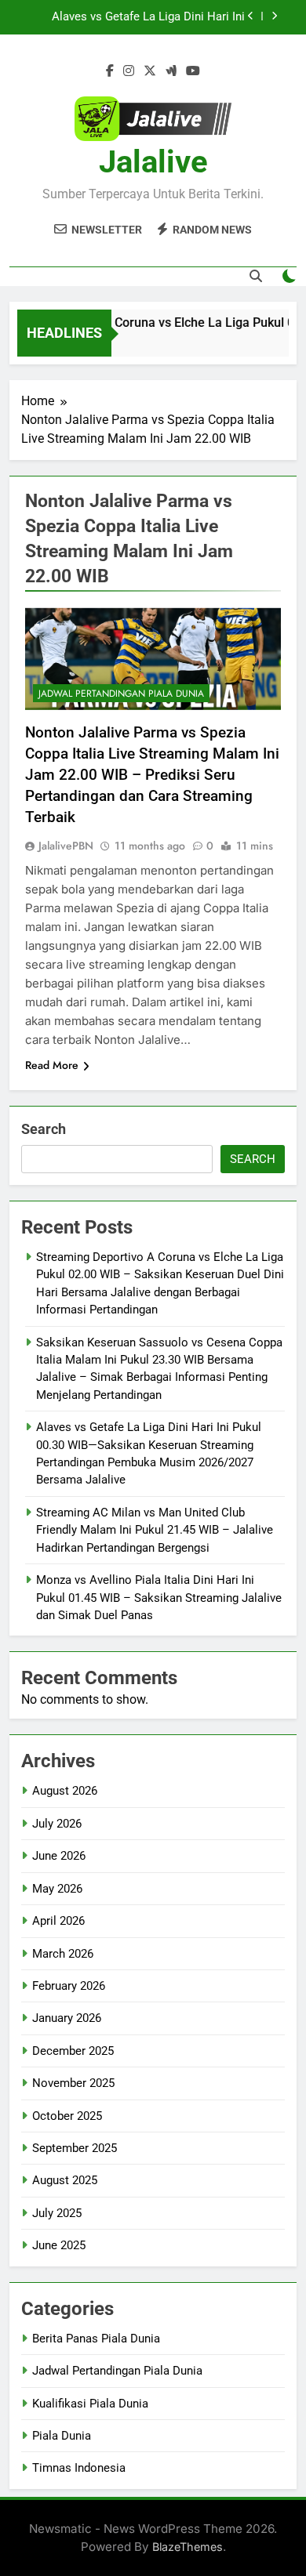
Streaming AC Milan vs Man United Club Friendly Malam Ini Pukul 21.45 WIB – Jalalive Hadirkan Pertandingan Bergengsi (155, 1530)
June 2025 (59, 2245)
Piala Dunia (62, 2436)
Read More (52, 1065)
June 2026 (59, 1856)
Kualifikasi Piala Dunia (90, 2404)
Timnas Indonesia (79, 2468)
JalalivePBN (66, 846)
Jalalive (153, 162)
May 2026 (57, 1889)
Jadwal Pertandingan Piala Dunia (121, 694)
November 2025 (73, 2083)
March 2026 (63, 1954)
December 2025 (73, 2051)
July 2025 (57, 2213)
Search (44, 1129)
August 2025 (65, 2180)
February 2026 (69, 1986)
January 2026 (67, 2018)
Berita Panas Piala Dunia (96, 2339)
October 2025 (67, 2116)
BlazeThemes (188, 2547)
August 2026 (65, 1791)
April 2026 (58, 1921)
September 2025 (75, 2148)
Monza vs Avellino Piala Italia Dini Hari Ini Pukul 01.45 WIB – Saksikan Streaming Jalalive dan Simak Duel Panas (159, 1598)
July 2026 (57, 1824)
